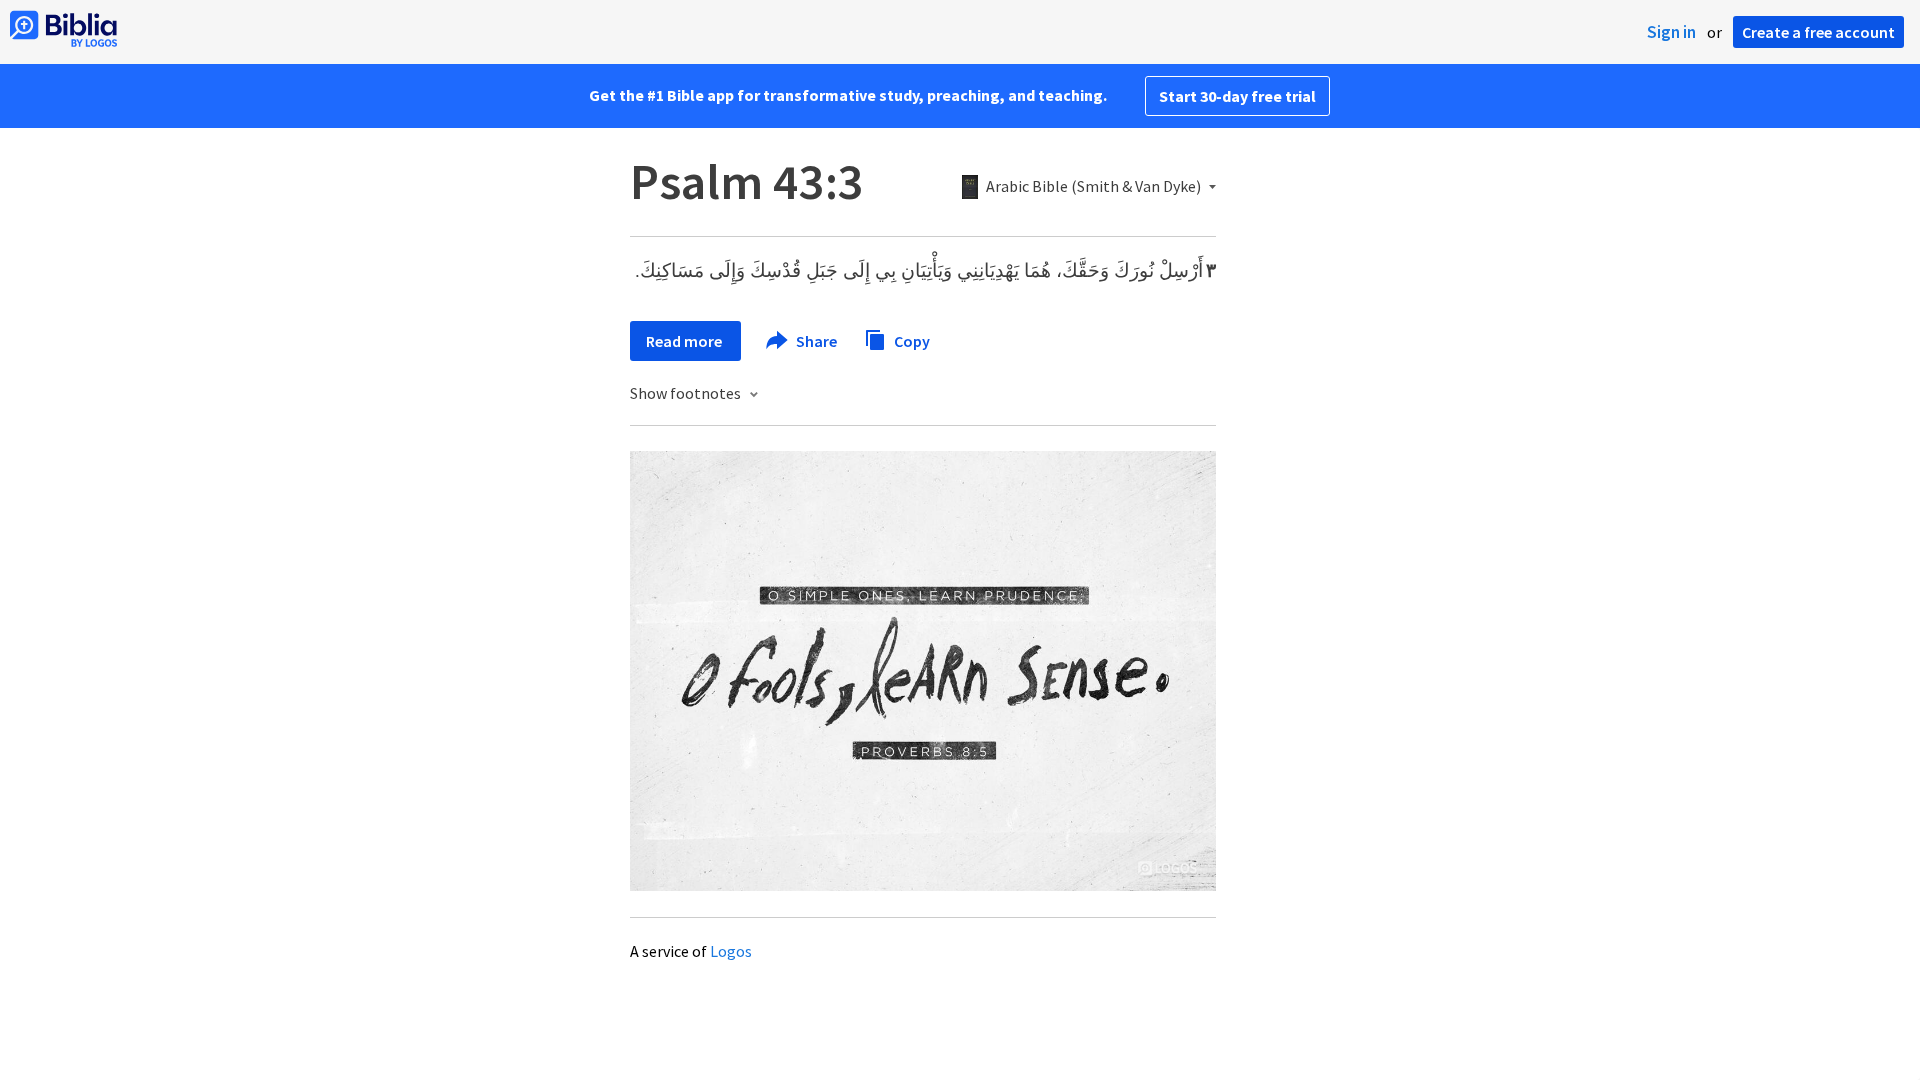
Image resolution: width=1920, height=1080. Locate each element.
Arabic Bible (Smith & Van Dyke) (1093, 187)
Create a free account (1818, 32)
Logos (731, 951)
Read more (685, 341)
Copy (910, 340)
